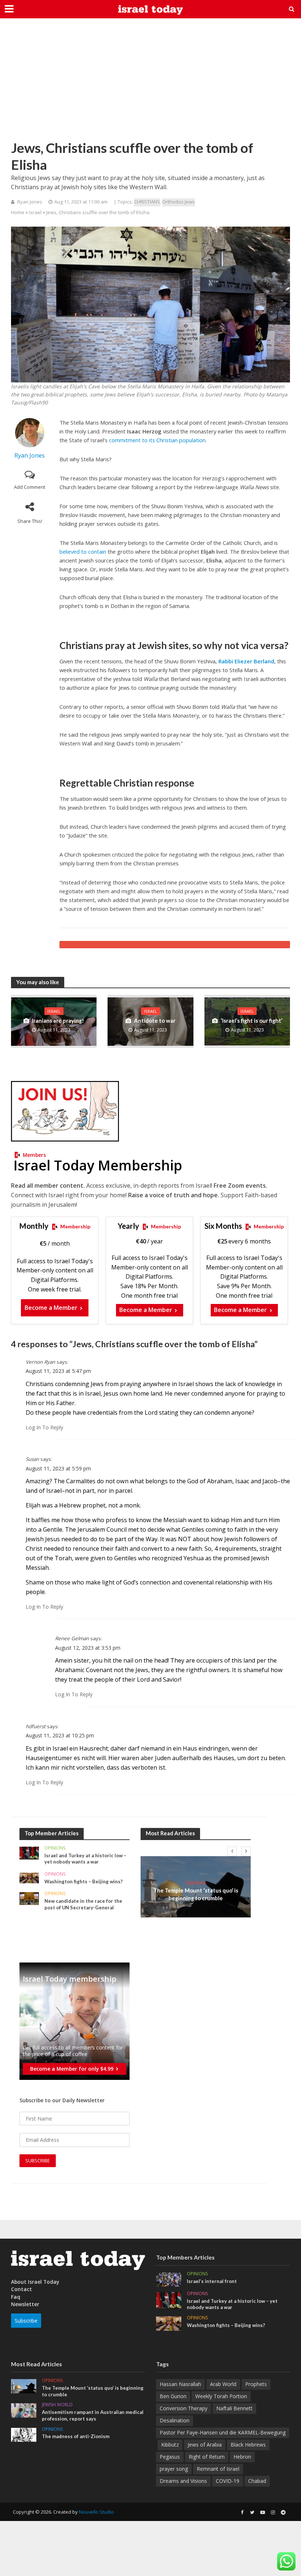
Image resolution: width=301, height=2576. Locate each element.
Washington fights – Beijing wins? (84, 1881)
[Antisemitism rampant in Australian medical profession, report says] (24, 2410)
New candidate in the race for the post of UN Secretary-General (83, 1904)
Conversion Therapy (184, 2408)
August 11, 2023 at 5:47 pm (58, 1371)
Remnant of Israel (218, 2469)
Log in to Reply (44, 1427)
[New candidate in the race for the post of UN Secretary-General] (29, 1898)
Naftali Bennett (234, 2408)
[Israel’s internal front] (169, 2279)
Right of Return (207, 2457)
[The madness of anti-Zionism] (24, 2434)
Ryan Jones (30, 202)
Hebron (242, 2457)
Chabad (257, 2481)
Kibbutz (170, 2445)
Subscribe (26, 2321)
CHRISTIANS (147, 202)
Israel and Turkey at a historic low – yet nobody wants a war (85, 1859)
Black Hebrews (248, 2445)
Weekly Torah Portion (221, 2396)
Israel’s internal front (212, 2281)
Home (18, 212)
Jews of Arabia (205, 2445)
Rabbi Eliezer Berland (246, 661)
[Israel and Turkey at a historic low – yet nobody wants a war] (29, 1852)
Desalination (175, 2420)
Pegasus (170, 2457)
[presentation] (232, 1851)
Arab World (223, 2384)
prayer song (174, 2469)
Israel (35, 212)
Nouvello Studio (96, 2512)
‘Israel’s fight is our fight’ (251, 1020)
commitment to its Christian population (157, 440)
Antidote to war (155, 1020)
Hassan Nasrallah (180, 2384)
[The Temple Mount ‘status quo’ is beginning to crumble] (24, 2386)
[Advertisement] (150, 84)
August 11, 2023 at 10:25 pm (60, 1735)
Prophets (256, 2384)
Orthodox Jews (179, 202)
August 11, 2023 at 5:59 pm (58, 1468)
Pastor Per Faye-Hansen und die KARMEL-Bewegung (223, 2432)
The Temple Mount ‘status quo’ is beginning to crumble (196, 1894)
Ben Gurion (173, 2396)
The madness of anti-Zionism (76, 2436)
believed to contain (83, 552)
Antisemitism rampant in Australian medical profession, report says (93, 2415)
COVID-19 (228, 2481)
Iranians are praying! (58, 1020)
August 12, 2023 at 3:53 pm (88, 1648)
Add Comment (30, 487)
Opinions (55, 1848)
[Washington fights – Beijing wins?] (29, 1877)
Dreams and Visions (183, 2481)
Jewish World (57, 2405)
